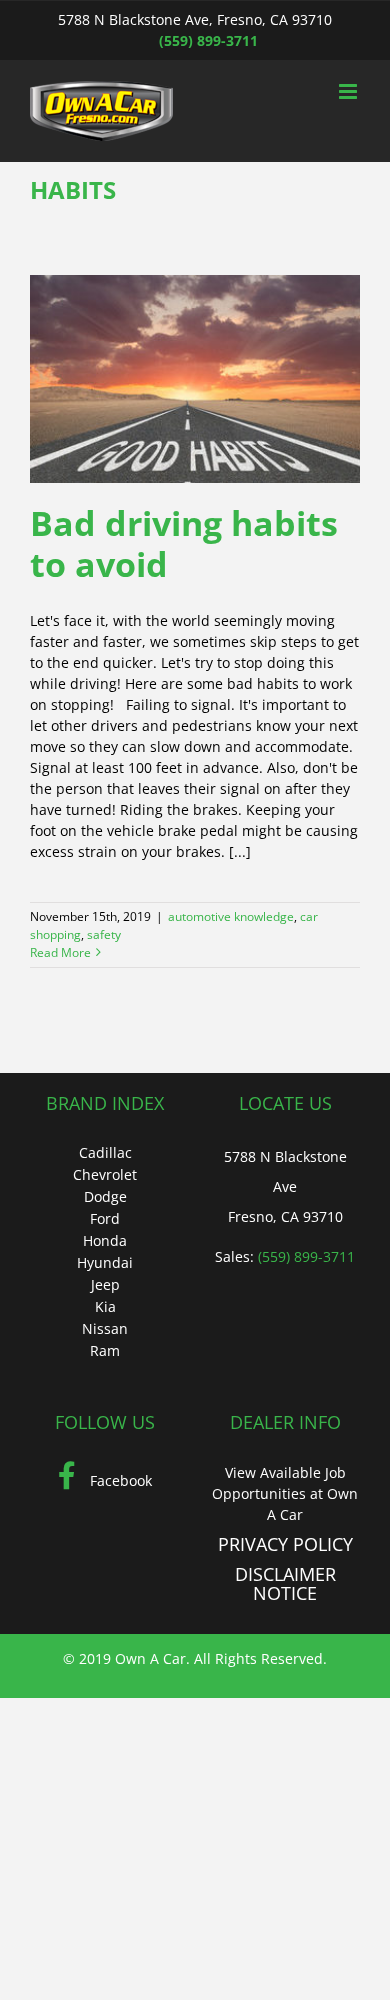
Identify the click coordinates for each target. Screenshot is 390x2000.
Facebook (119, 1480)
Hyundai (105, 1262)
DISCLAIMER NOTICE (285, 1584)
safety (104, 934)
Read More (60, 952)
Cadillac (105, 1152)
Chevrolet (105, 1174)
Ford (105, 1218)
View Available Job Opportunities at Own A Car (285, 1493)
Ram (105, 1350)
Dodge (105, 1196)
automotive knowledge (231, 916)
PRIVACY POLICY (285, 1544)
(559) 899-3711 (208, 40)
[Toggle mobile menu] (349, 91)
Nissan (105, 1328)
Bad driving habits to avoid (184, 543)
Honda (105, 1240)
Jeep (105, 1284)
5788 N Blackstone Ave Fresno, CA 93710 (285, 1186)
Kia (105, 1306)
